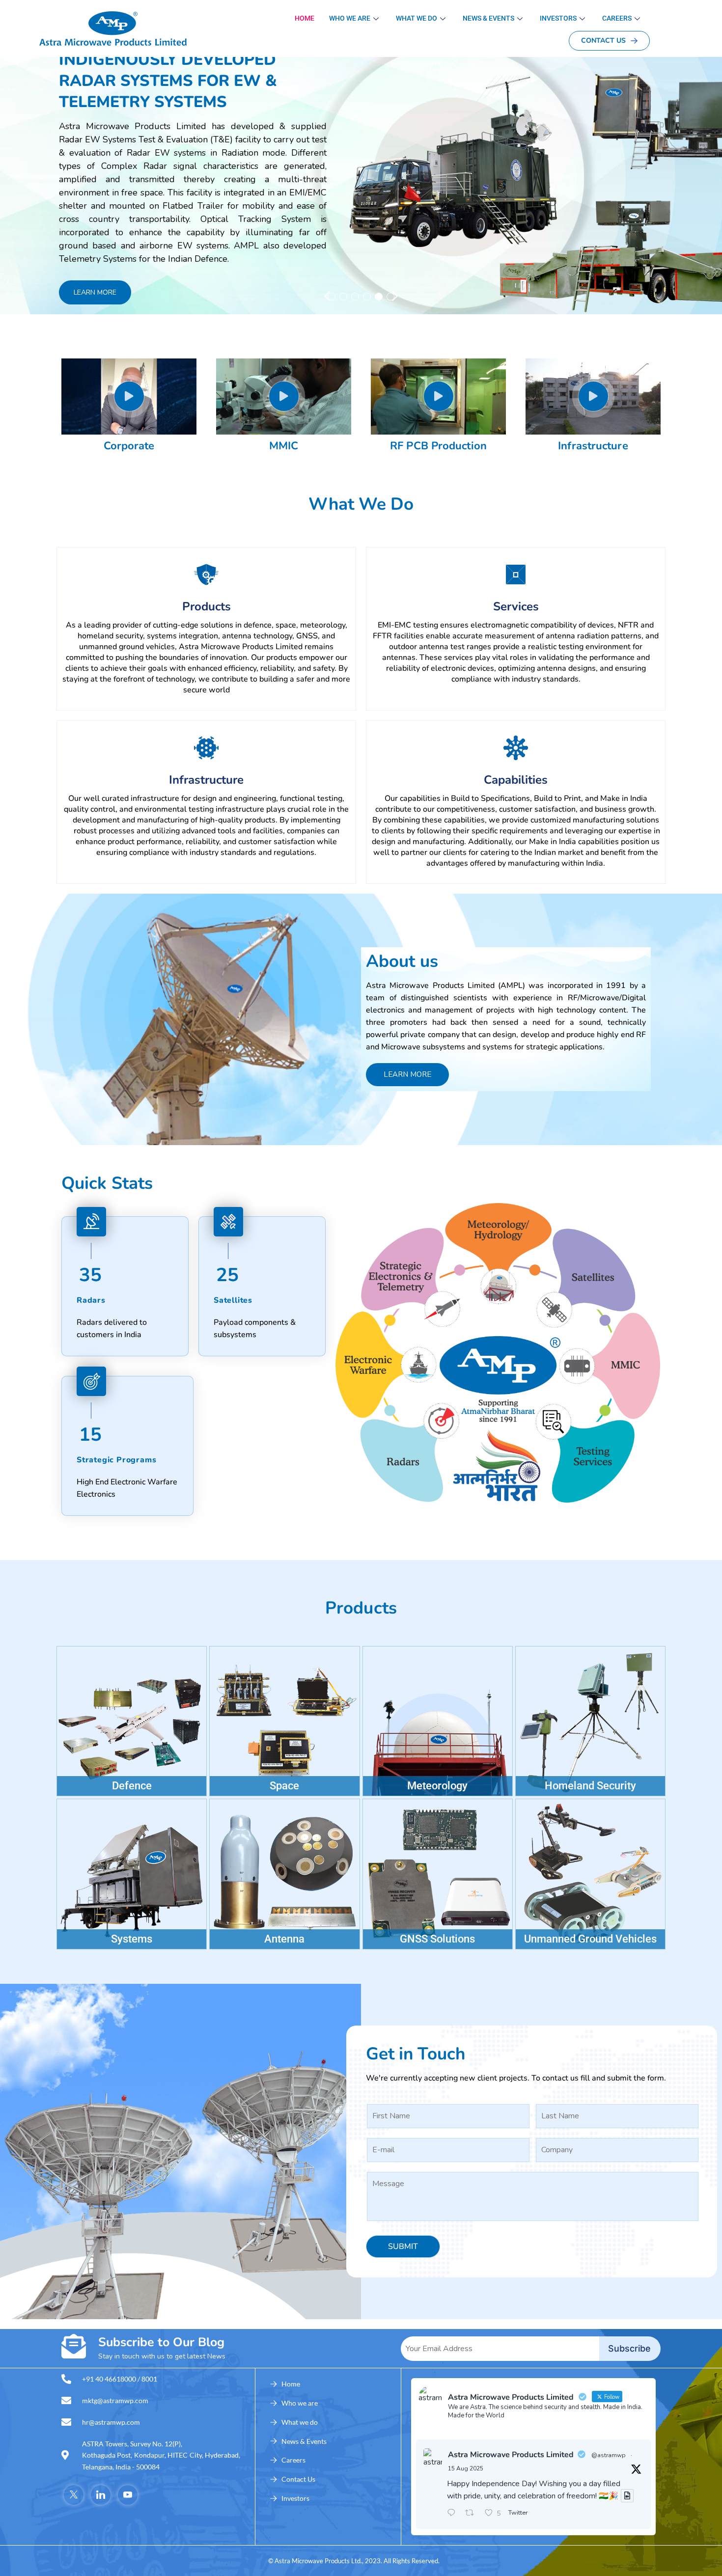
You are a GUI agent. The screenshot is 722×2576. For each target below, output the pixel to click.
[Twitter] (74, 2495)
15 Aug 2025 (466, 2468)
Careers (617, 18)
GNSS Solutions (437, 1939)
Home (305, 18)
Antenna (284, 1939)
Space (284, 1786)
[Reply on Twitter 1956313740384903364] (454, 2514)
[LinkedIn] (101, 2495)
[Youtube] (128, 2495)
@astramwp (609, 2455)
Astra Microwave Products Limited (511, 2455)
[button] (327, 296)
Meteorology (437, 1786)
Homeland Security (590, 1786)
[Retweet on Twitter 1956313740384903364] (472, 2514)
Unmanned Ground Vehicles (590, 1939)
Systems (132, 1939)
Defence (132, 1786)
